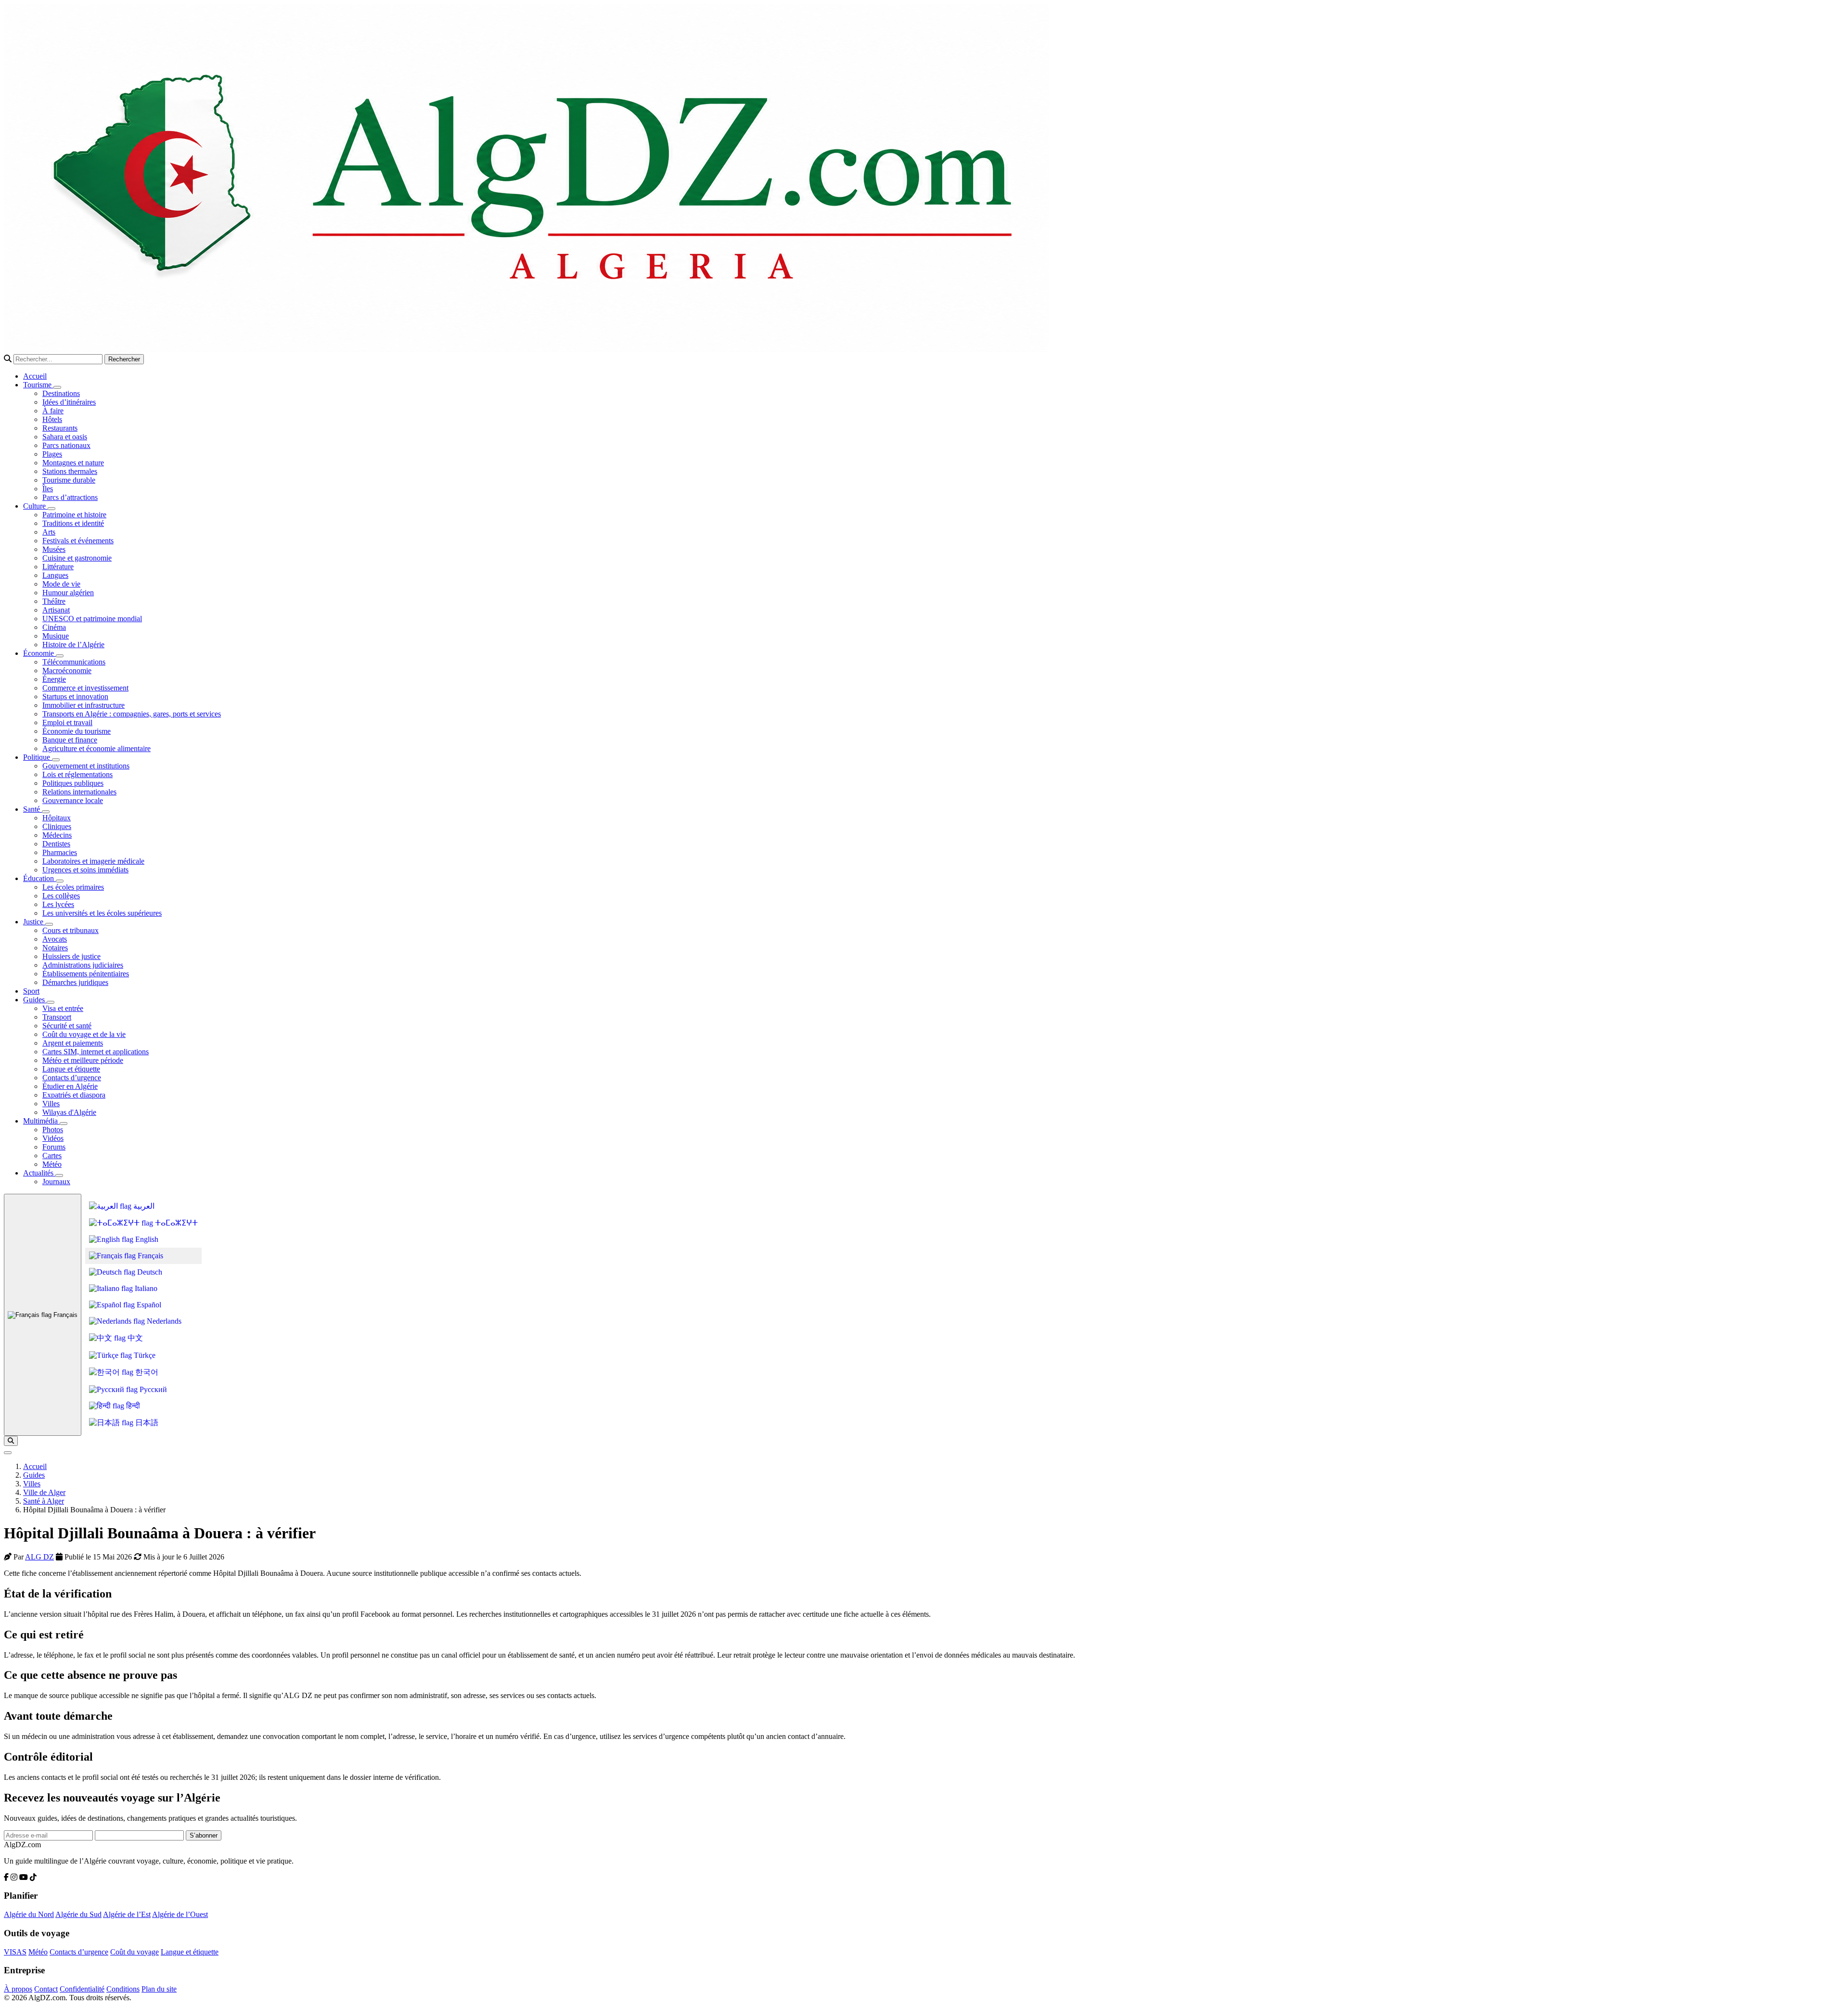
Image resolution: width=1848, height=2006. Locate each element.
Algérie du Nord (29, 1914)
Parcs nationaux (66, 445)
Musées (54, 549)
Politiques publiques (73, 783)
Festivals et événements (78, 541)
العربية (143, 1206)
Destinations (61, 393)
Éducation (39, 878)
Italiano (145, 1288)
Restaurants (60, 428)
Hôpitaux (57, 818)
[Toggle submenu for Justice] (49, 924)
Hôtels (52, 419)
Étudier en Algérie (70, 1086)
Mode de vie (61, 584)
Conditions (123, 1989)
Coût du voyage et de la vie (84, 1034)
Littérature (58, 567)
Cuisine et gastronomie (77, 558)
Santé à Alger (44, 1501)
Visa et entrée (63, 1008)
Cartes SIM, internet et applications (96, 1052)
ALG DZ (39, 1557)
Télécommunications (74, 662)
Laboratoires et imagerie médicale (93, 861)
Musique (56, 636)
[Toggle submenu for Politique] (56, 760)
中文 (134, 1338)
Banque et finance (70, 740)
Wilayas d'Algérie (69, 1112)
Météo (52, 1164)
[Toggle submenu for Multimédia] (64, 1124)
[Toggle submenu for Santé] (46, 812)
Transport (57, 1017)
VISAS (15, 1952)
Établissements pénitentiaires (86, 974)
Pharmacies (60, 852)
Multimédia (41, 1121)
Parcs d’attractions (70, 497)
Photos (53, 1130)
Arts (49, 532)
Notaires (55, 948)
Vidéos (53, 1138)
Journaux (56, 1182)
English (146, 1239)
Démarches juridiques (75, 982)
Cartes (52, 1156)
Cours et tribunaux (71, 930)
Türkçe (144, 1355)
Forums (54, 1147)
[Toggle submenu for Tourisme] (57, 387)
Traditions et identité (73, 523)
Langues (55, 575)
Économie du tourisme (77, 731)
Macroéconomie (67, 671)
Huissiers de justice (71, 956)
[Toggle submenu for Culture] (51, 509)
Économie (39, 653)
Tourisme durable (69, 480)
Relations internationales (79, 792)
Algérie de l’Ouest (180, 1914)
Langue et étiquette (71, 1069)
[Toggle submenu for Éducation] (60, 881)
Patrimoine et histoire (74, 515)
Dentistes (56, 844)
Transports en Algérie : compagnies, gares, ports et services (132, 714)
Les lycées (58, 904)
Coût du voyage (135, 1952)
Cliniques (57, 826)
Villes (51, 1104)
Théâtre (54, 601)
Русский (152, 1389)
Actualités (39, 1173)
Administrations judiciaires (83, 965)
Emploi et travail (67, 722)
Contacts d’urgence (72, 1078)
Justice (34, 922)
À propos (18, 1989)
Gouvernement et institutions (86, 766)
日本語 (146, 1423)
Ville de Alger (44, 1492)
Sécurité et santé (67, 1026)
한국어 (146, 1372)
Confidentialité (82, 1989)
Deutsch (149, 1272)
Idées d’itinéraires (69, 402)
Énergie (54, 679)
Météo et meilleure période (83, 1060)
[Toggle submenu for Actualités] (59, 1175)
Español (148, 1305)
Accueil (35, 376)
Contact (46, 1989)
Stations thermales (70, 471)
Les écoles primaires (73, 887)
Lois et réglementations (77, 774)
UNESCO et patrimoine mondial (92, 619)
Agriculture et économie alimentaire (96, 748)
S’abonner (204, 1835)
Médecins (57, 835)
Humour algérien (68, 593)
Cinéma (54, 627)
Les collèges (61, 896)
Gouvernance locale (73, 800)
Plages (52, 454)
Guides (35, 1000)
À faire (53, 411)
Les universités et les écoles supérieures (102, 913)
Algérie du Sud (78, 1914)
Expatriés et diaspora (74, 1095)
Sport (31, 991)
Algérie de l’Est (127, 1914)
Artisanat (56, 610)
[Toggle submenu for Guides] (51, 1002)
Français (64, 1315)
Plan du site (159, 1989)
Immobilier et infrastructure (83, 705)
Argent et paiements (73, 1043)
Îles (48, 489)
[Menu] (8, 1453)
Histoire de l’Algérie (73, 645)
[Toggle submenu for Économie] (60, 656)
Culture (35, 506)
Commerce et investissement (85, 688)
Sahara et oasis (65, 437)
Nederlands (163, 1321)
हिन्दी (132, 1406)
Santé (32, 809)
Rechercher (124, 359)
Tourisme (38, 385)
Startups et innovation (75, 696)
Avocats (55, 939)
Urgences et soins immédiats (85, 870)
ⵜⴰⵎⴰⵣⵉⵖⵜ (175, 1223)
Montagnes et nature (73, 463)
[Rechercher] (11, 1441)
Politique (38, 757)
